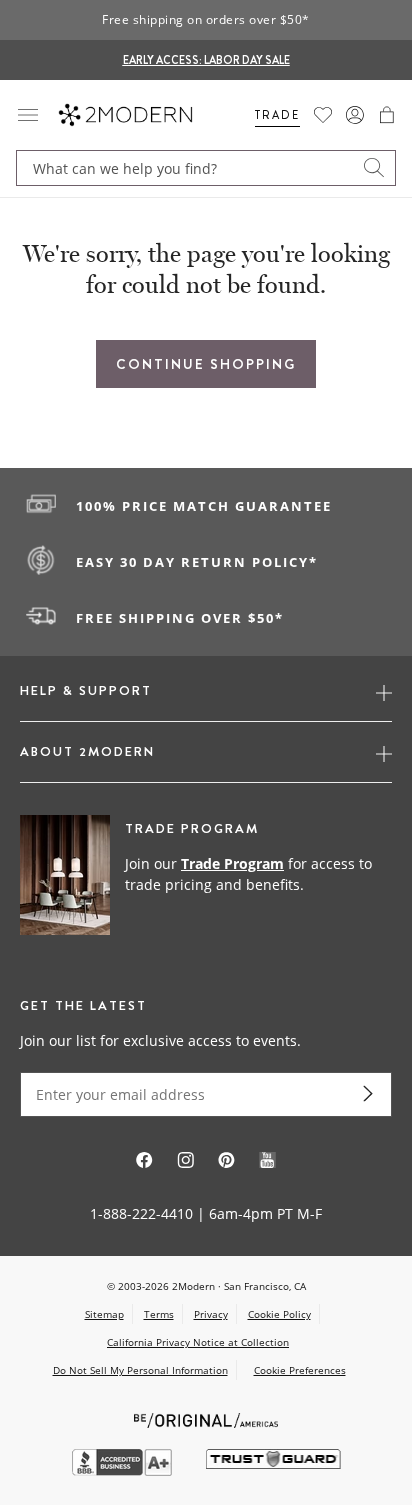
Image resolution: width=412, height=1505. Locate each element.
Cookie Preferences (300, 1370)
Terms (159, 1314)
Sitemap (104, 1314)
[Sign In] (355, 115)
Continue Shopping (206, 364)
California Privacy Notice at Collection (198, 1342)
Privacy (211, 1314)
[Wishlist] (323, 115)
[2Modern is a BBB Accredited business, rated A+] (124, 1470)
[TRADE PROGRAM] (206, 876)
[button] (387, 115)
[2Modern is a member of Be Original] (206, 1418)
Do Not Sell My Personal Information (140, 1370)
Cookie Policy (279, 1314)
